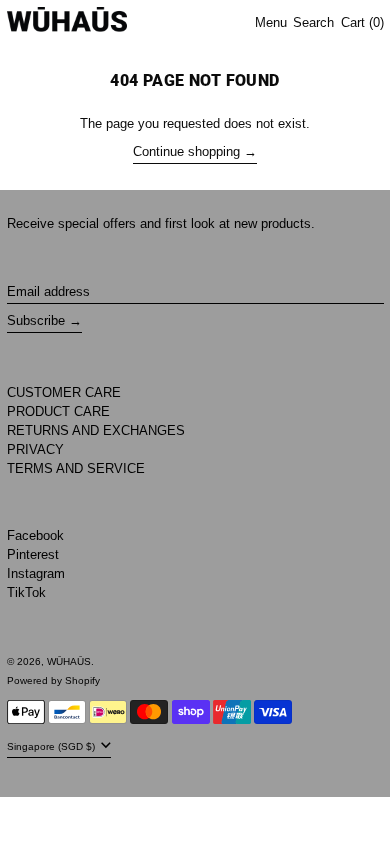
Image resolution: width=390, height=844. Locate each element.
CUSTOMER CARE (64, 392)
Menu (271, 22)
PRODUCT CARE (58, 411)
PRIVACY (35, 449)
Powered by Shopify (53, 680)
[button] (313, 23)
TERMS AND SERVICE (76, 468)
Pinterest (33, 554)
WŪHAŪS (69, 661)
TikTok (26, 592)
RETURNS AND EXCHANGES (96, 430)
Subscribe (36, 320)
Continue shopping (186, 151)
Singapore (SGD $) (52, 746)
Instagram (36, 573)
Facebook (35, 535)
